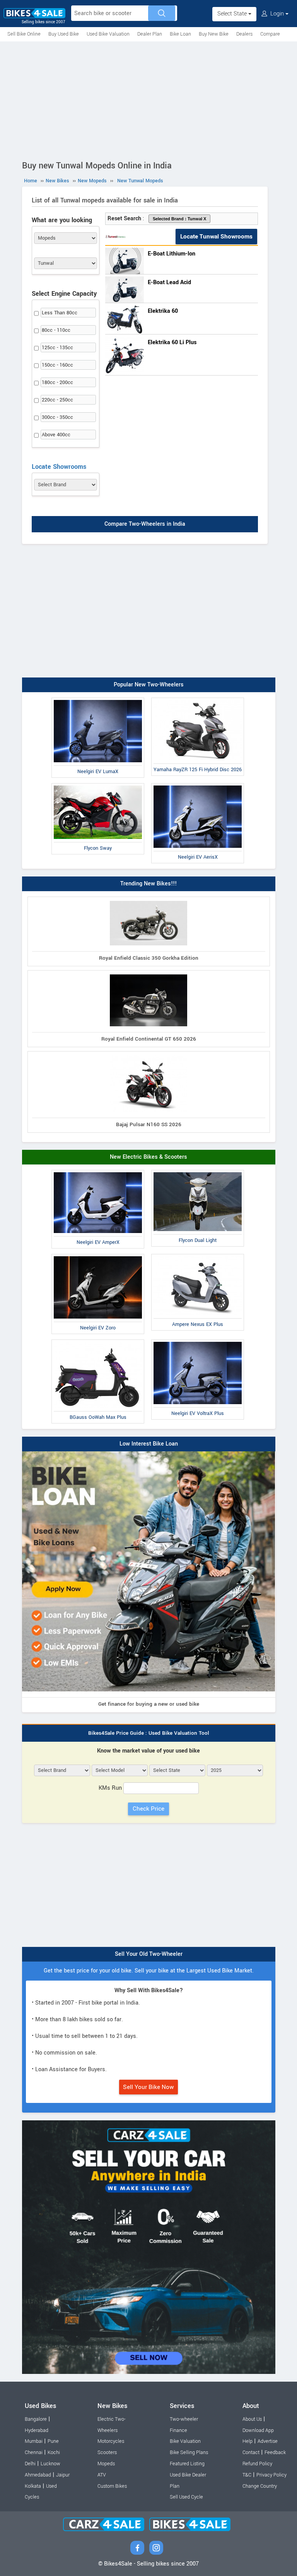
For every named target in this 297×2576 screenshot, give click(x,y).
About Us (252, 2419)
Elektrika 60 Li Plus (172, 342)
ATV (102, 2475)
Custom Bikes (112, 2486)
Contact (251, 2453)
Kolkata (33, 2486)
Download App (258, 2430)
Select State (233, 14)
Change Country (260, 2486)
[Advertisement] (148, 99)
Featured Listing (187, 2464)
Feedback (275, 2453)
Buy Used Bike (64, 34)
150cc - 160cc (57, 365)
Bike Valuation (185, 2441)
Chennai (34, 2453)
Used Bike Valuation (108, 34)
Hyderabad (37, 2430)
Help (247, 2441)
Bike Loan (180, 34)
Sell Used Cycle (186, 2497)
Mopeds (106, 2464)
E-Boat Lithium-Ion (172, 254)
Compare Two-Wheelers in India (145, 524)
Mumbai (34, 2441)
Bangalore (36, 2419)
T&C (247, 2475)
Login (277, 14)
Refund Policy (257, 2464)
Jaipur (63, 2475)
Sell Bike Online (24, 34)
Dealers (244, 34)
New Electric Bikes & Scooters (148, 1157)
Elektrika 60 (163, 311)
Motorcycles (111, 2441)
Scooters (107, 2453)
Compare (270, 34)
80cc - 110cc (56, 330)
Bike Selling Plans (189, 2453)
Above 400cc (56, 435)
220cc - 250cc (57, 400)
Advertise (268, 2441)
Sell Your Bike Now (148, 2087)
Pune (53, 2441)
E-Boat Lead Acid (169, 282)
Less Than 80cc (60, 313)
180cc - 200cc (57, 382)
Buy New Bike (214, 34)
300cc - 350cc (57, 417)
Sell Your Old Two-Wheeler (149, 1954)
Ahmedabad (38, 2475)
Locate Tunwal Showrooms (216, 237)
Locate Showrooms (59, 467)
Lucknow (50, 2464)
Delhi (30, 2464)
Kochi (54, 2453)
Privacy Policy (271, 2475)
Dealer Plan (150, 34)
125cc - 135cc (57, 348)
